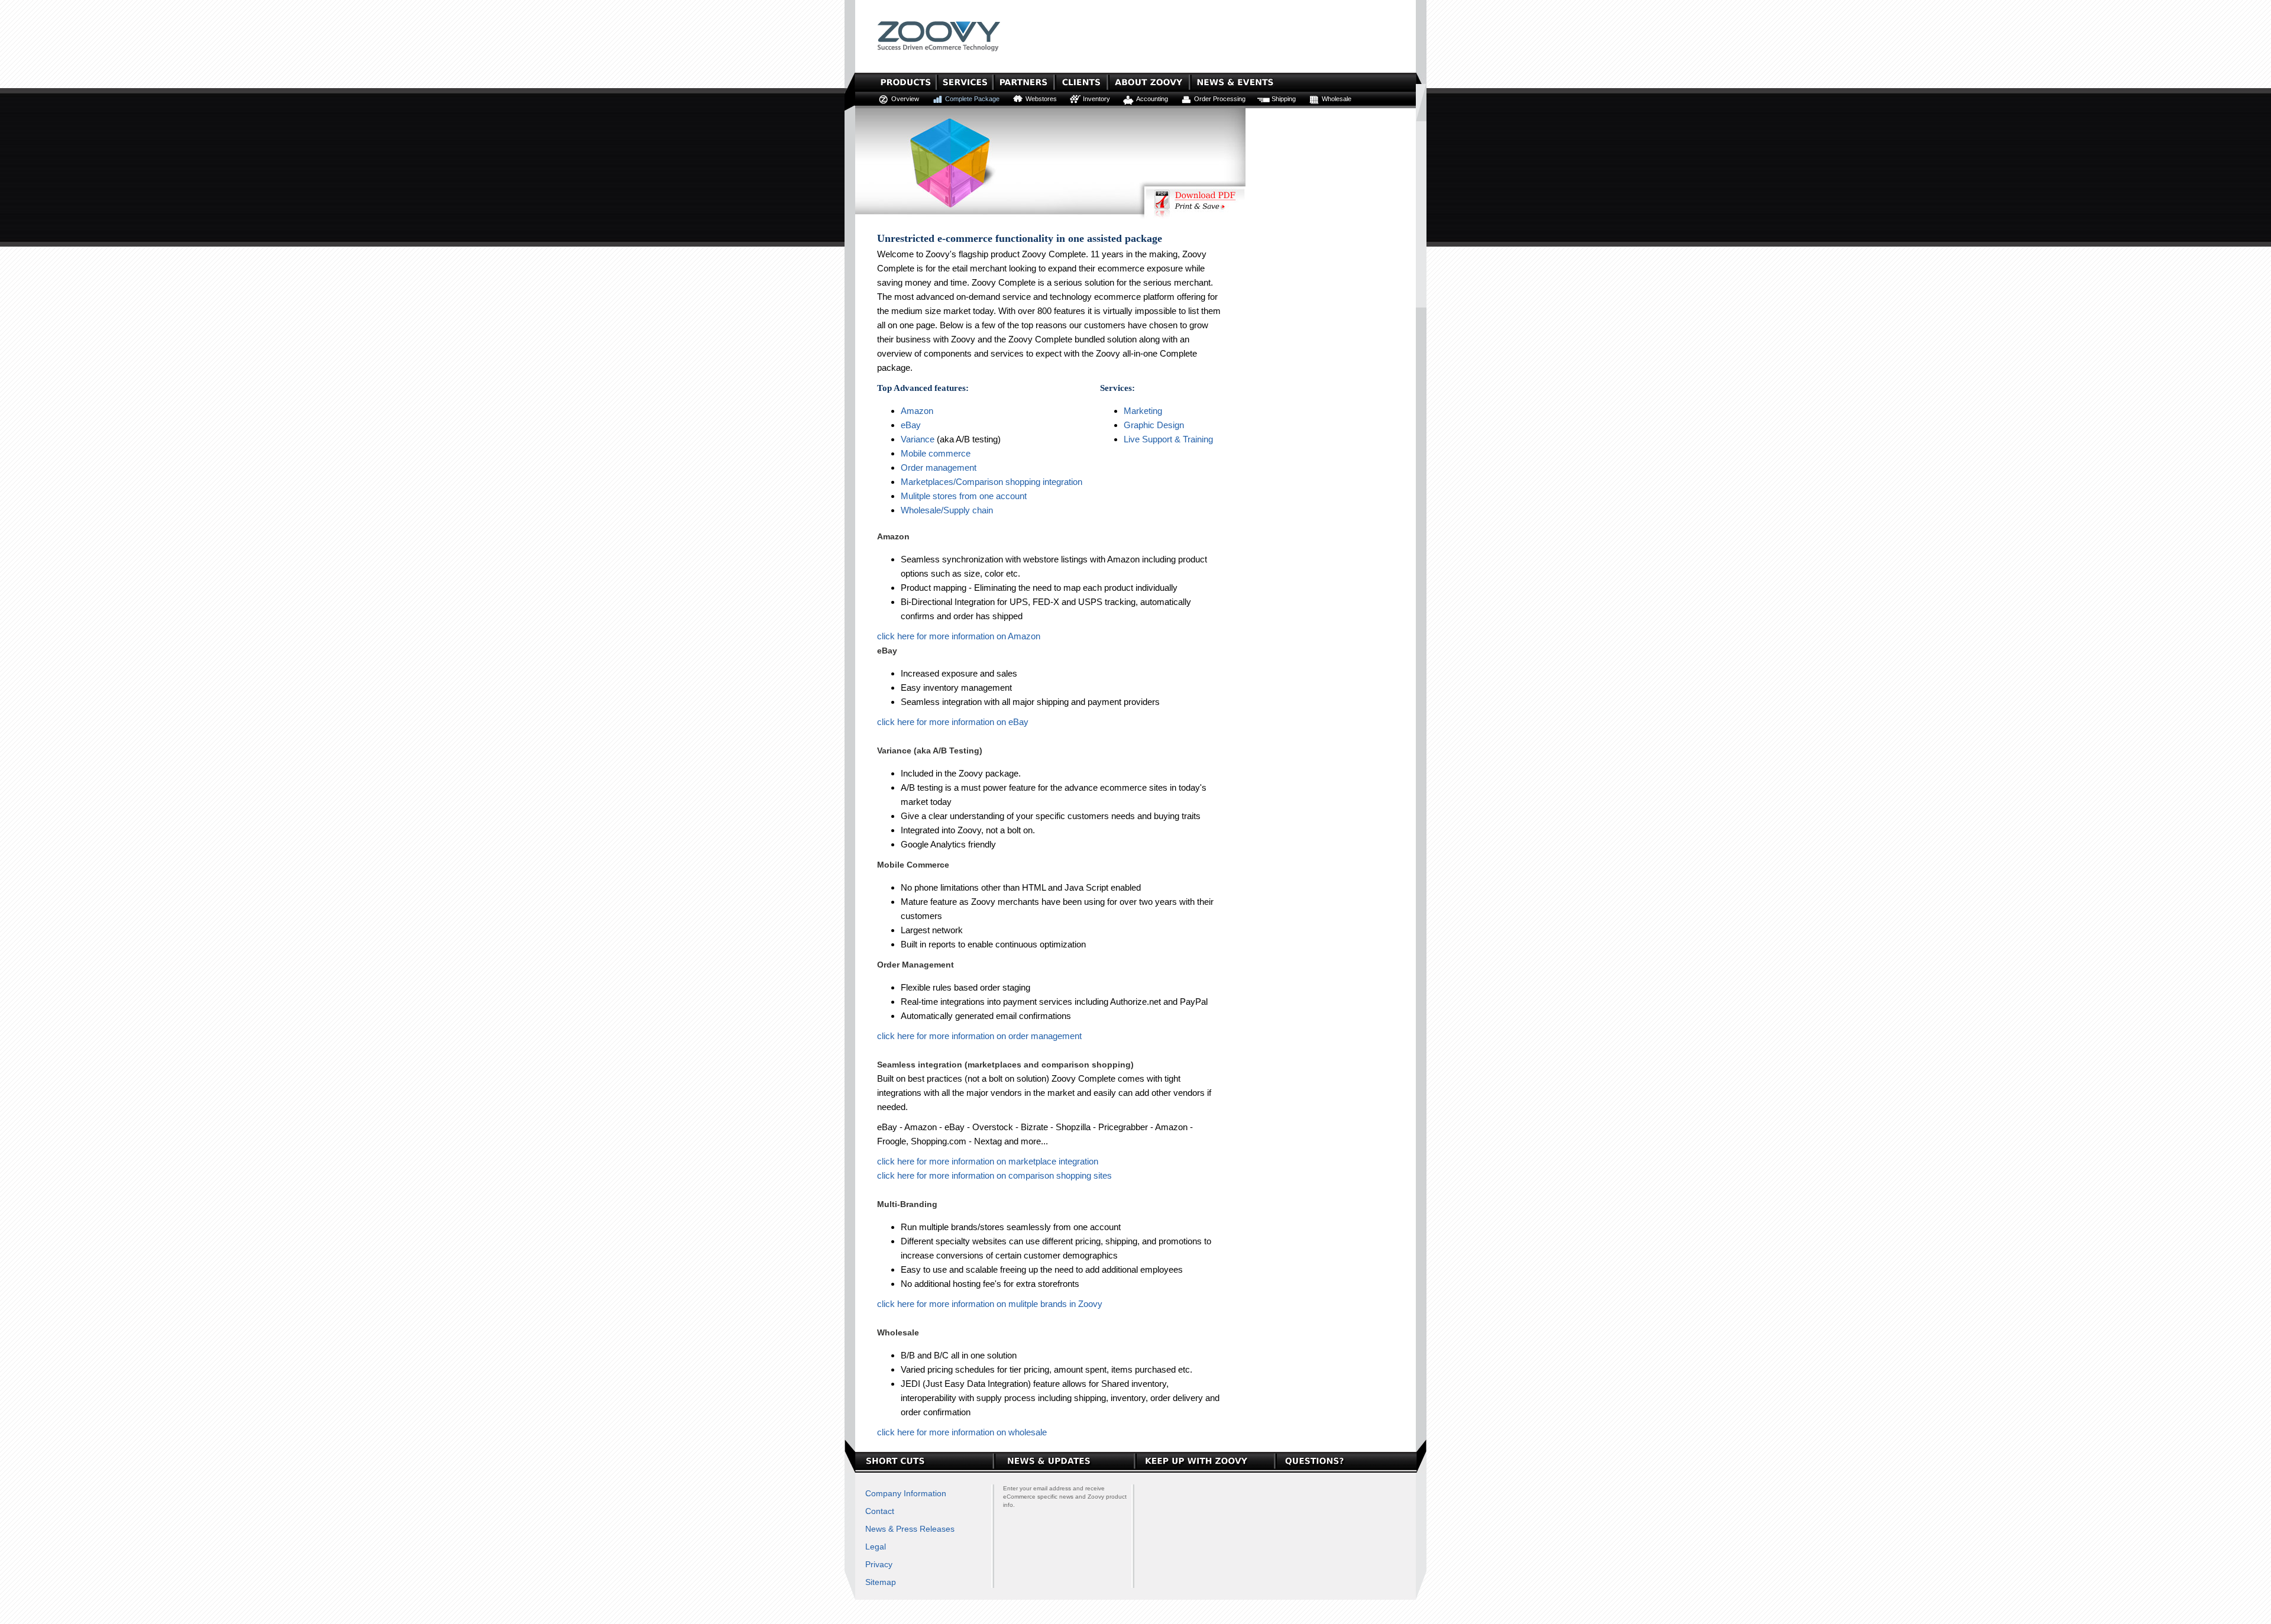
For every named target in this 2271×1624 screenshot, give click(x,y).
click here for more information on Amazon (959, 636)
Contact (880, 1511)
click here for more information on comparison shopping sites (994, 1175)
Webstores (1041, 99)
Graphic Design (1154, 425)
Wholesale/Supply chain (947, 510)
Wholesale (1337, 99)
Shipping (1284, 99)
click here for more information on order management (979, 1036)
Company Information (906, 1493)
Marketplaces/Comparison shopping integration (991, 482)
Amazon (917, 411)
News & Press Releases (910, 1529)
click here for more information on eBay (953, 722)
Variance (918, 439)
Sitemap (881, 1582)
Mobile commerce (936, 453)
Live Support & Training (1168, 439)
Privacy (879, 1564)
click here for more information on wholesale (962, 1432)
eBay (911, 425)
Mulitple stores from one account (964, 496)
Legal (876, 1547)
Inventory (1096, 99)
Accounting (1152, 99)
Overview (905, 99)
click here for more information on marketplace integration (988, 1161)
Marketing (1143, 411)
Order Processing (1220, 99)
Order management (939, 468)
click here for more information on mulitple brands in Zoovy (990, 1304)
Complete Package (972, 99)
